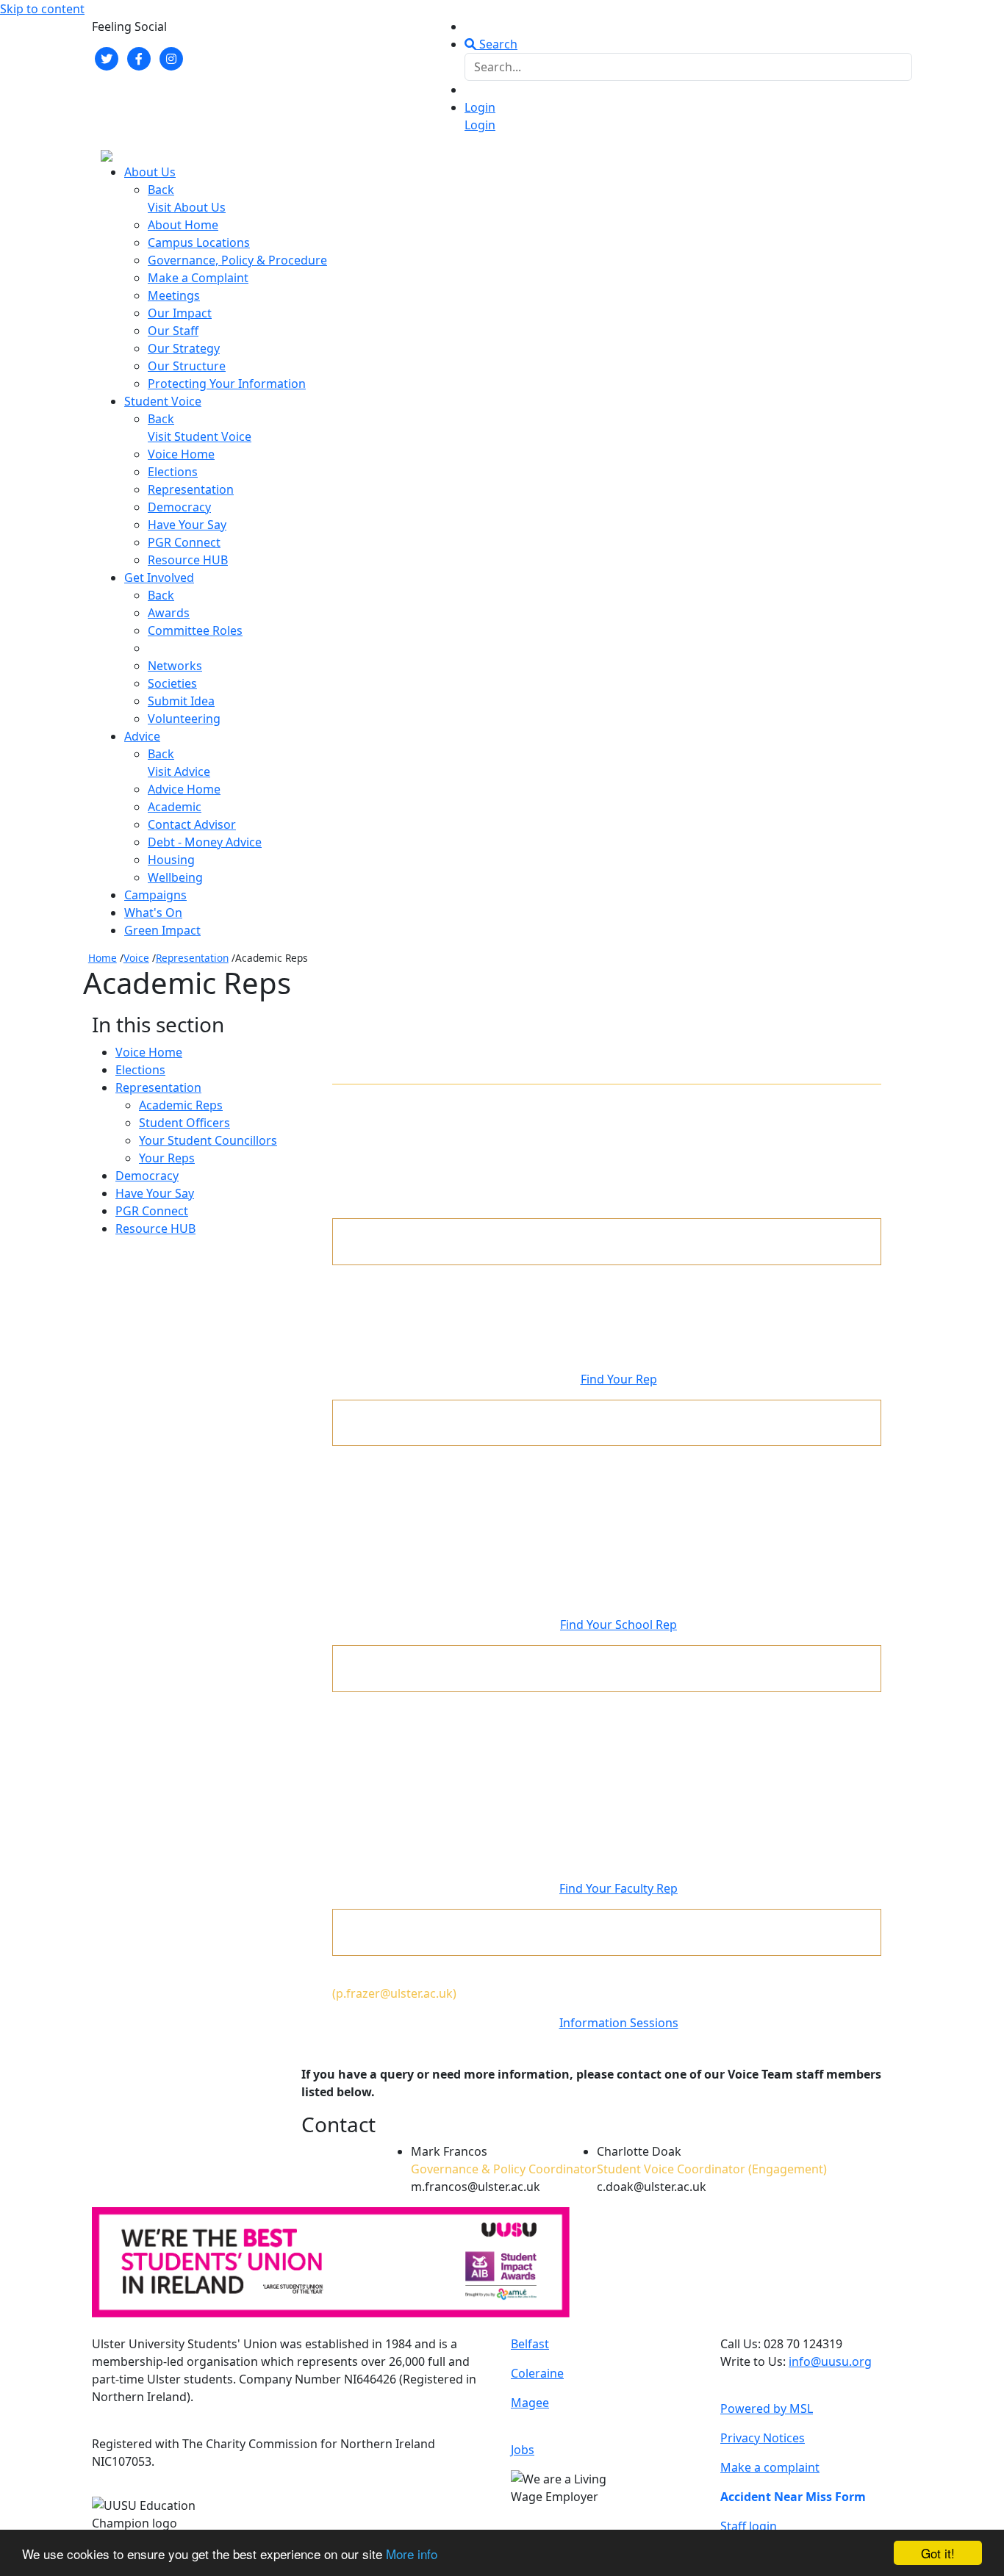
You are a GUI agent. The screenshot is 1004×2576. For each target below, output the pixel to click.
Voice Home (181, 454)
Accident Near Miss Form (793, 2497)
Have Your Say (187, 525)
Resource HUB (188, 560)
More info (412, 2554)
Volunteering (184, 719)
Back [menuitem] (161, 190)
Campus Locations (199, 242)
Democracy (179, 507)
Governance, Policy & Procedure (237, 260)
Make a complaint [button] (770, 2467)
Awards (169, 613)
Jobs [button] (523, 2450)
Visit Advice (179, 771)
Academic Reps (181, 1105)
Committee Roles (195, 630)
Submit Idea (181, 701)
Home (103, 958)
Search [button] (497, 44)
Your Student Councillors (208, 1140)
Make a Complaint (198, 278)
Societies (172, 683)
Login (480, 107)
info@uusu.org (830, 2361)
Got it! (938, 2553)
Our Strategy (184, 348)
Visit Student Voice (200, 436)
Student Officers (184, 1123)
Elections (173, 472)
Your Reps (167, 1158)
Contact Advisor (192, 824)
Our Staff (173, 331)
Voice (136, 958)
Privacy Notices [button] (763, 2438)
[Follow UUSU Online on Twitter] (107, 57)
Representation (191, 489)
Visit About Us (187, 207)
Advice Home (184, 789)
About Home (183, 225)
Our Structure (187, 366)
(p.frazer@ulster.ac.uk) (394, 1993)
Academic (175, 807)
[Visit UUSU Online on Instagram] (171, 57)
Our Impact (180, 313)
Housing (171, 860)
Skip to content (42, 9)
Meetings (174, 295)
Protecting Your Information (227, 384)
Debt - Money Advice (205, 842)
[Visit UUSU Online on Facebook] (139, 57)
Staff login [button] (749, 2526)
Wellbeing (175, 877)
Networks (175, 666)
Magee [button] (530, 2403)
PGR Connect (184, 542)
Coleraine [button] (537, 2373)
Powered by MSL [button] (767, 2408)
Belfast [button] (530, 2344)
